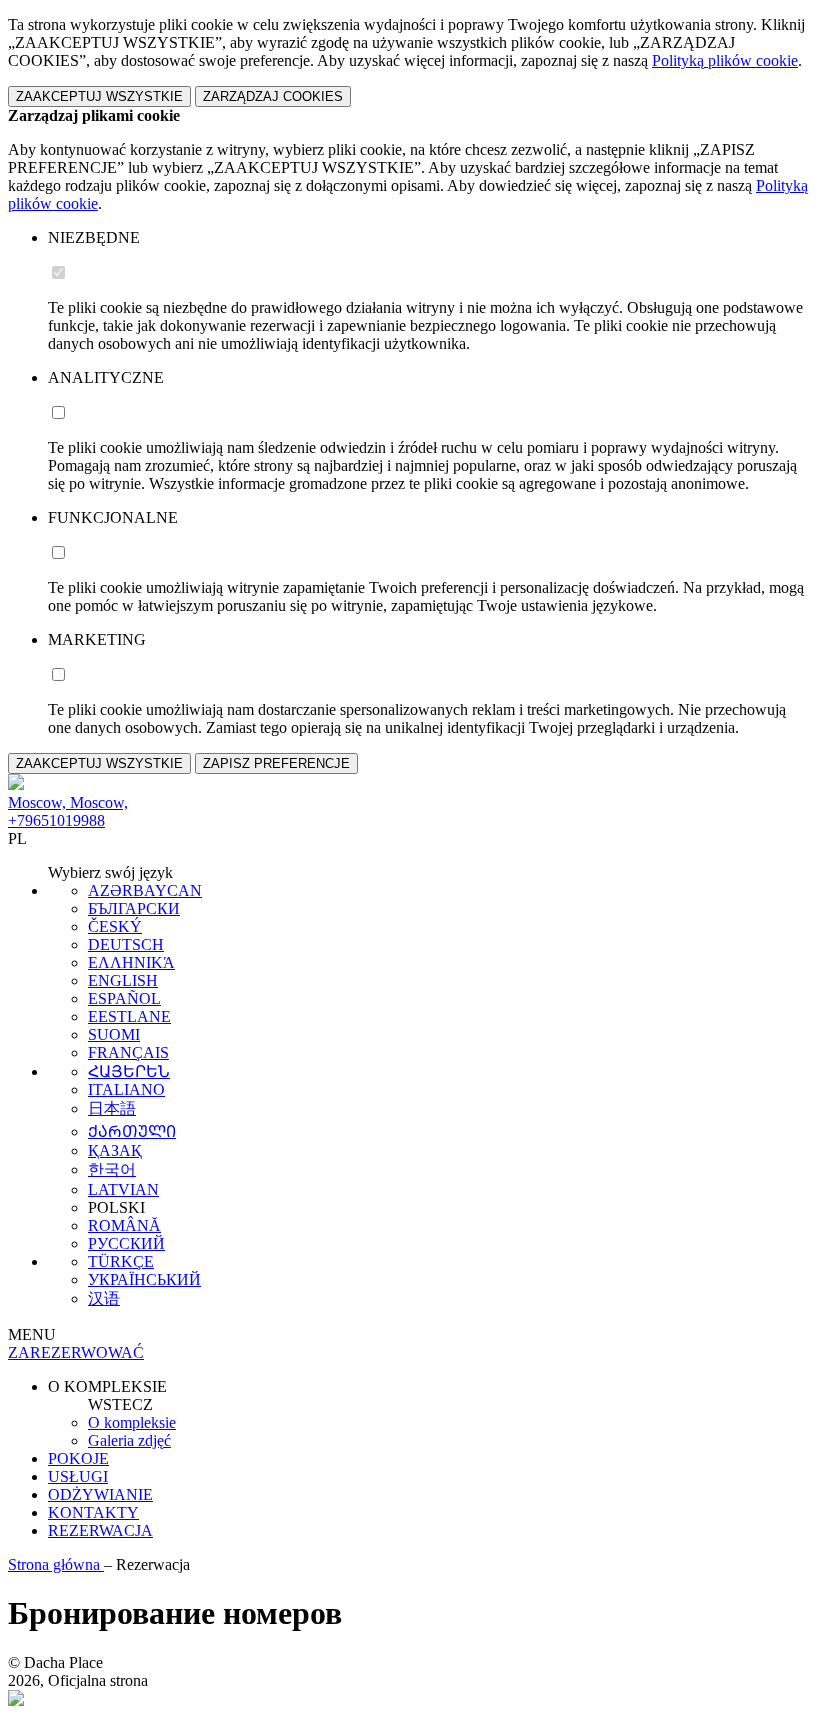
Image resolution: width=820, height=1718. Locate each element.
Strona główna (56, 1564)
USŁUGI (78, 1476)
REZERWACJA (100, 1530)
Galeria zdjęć (129, 1440)
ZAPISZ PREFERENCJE (276, 763)
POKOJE (78, 1458)
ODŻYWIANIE (100, 1494)
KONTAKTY (93, 1512)
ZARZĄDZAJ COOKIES (273, 96)
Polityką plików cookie (725, 60)
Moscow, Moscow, (68, 802)
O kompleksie (132, 1422)
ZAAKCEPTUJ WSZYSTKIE (99, 96)
